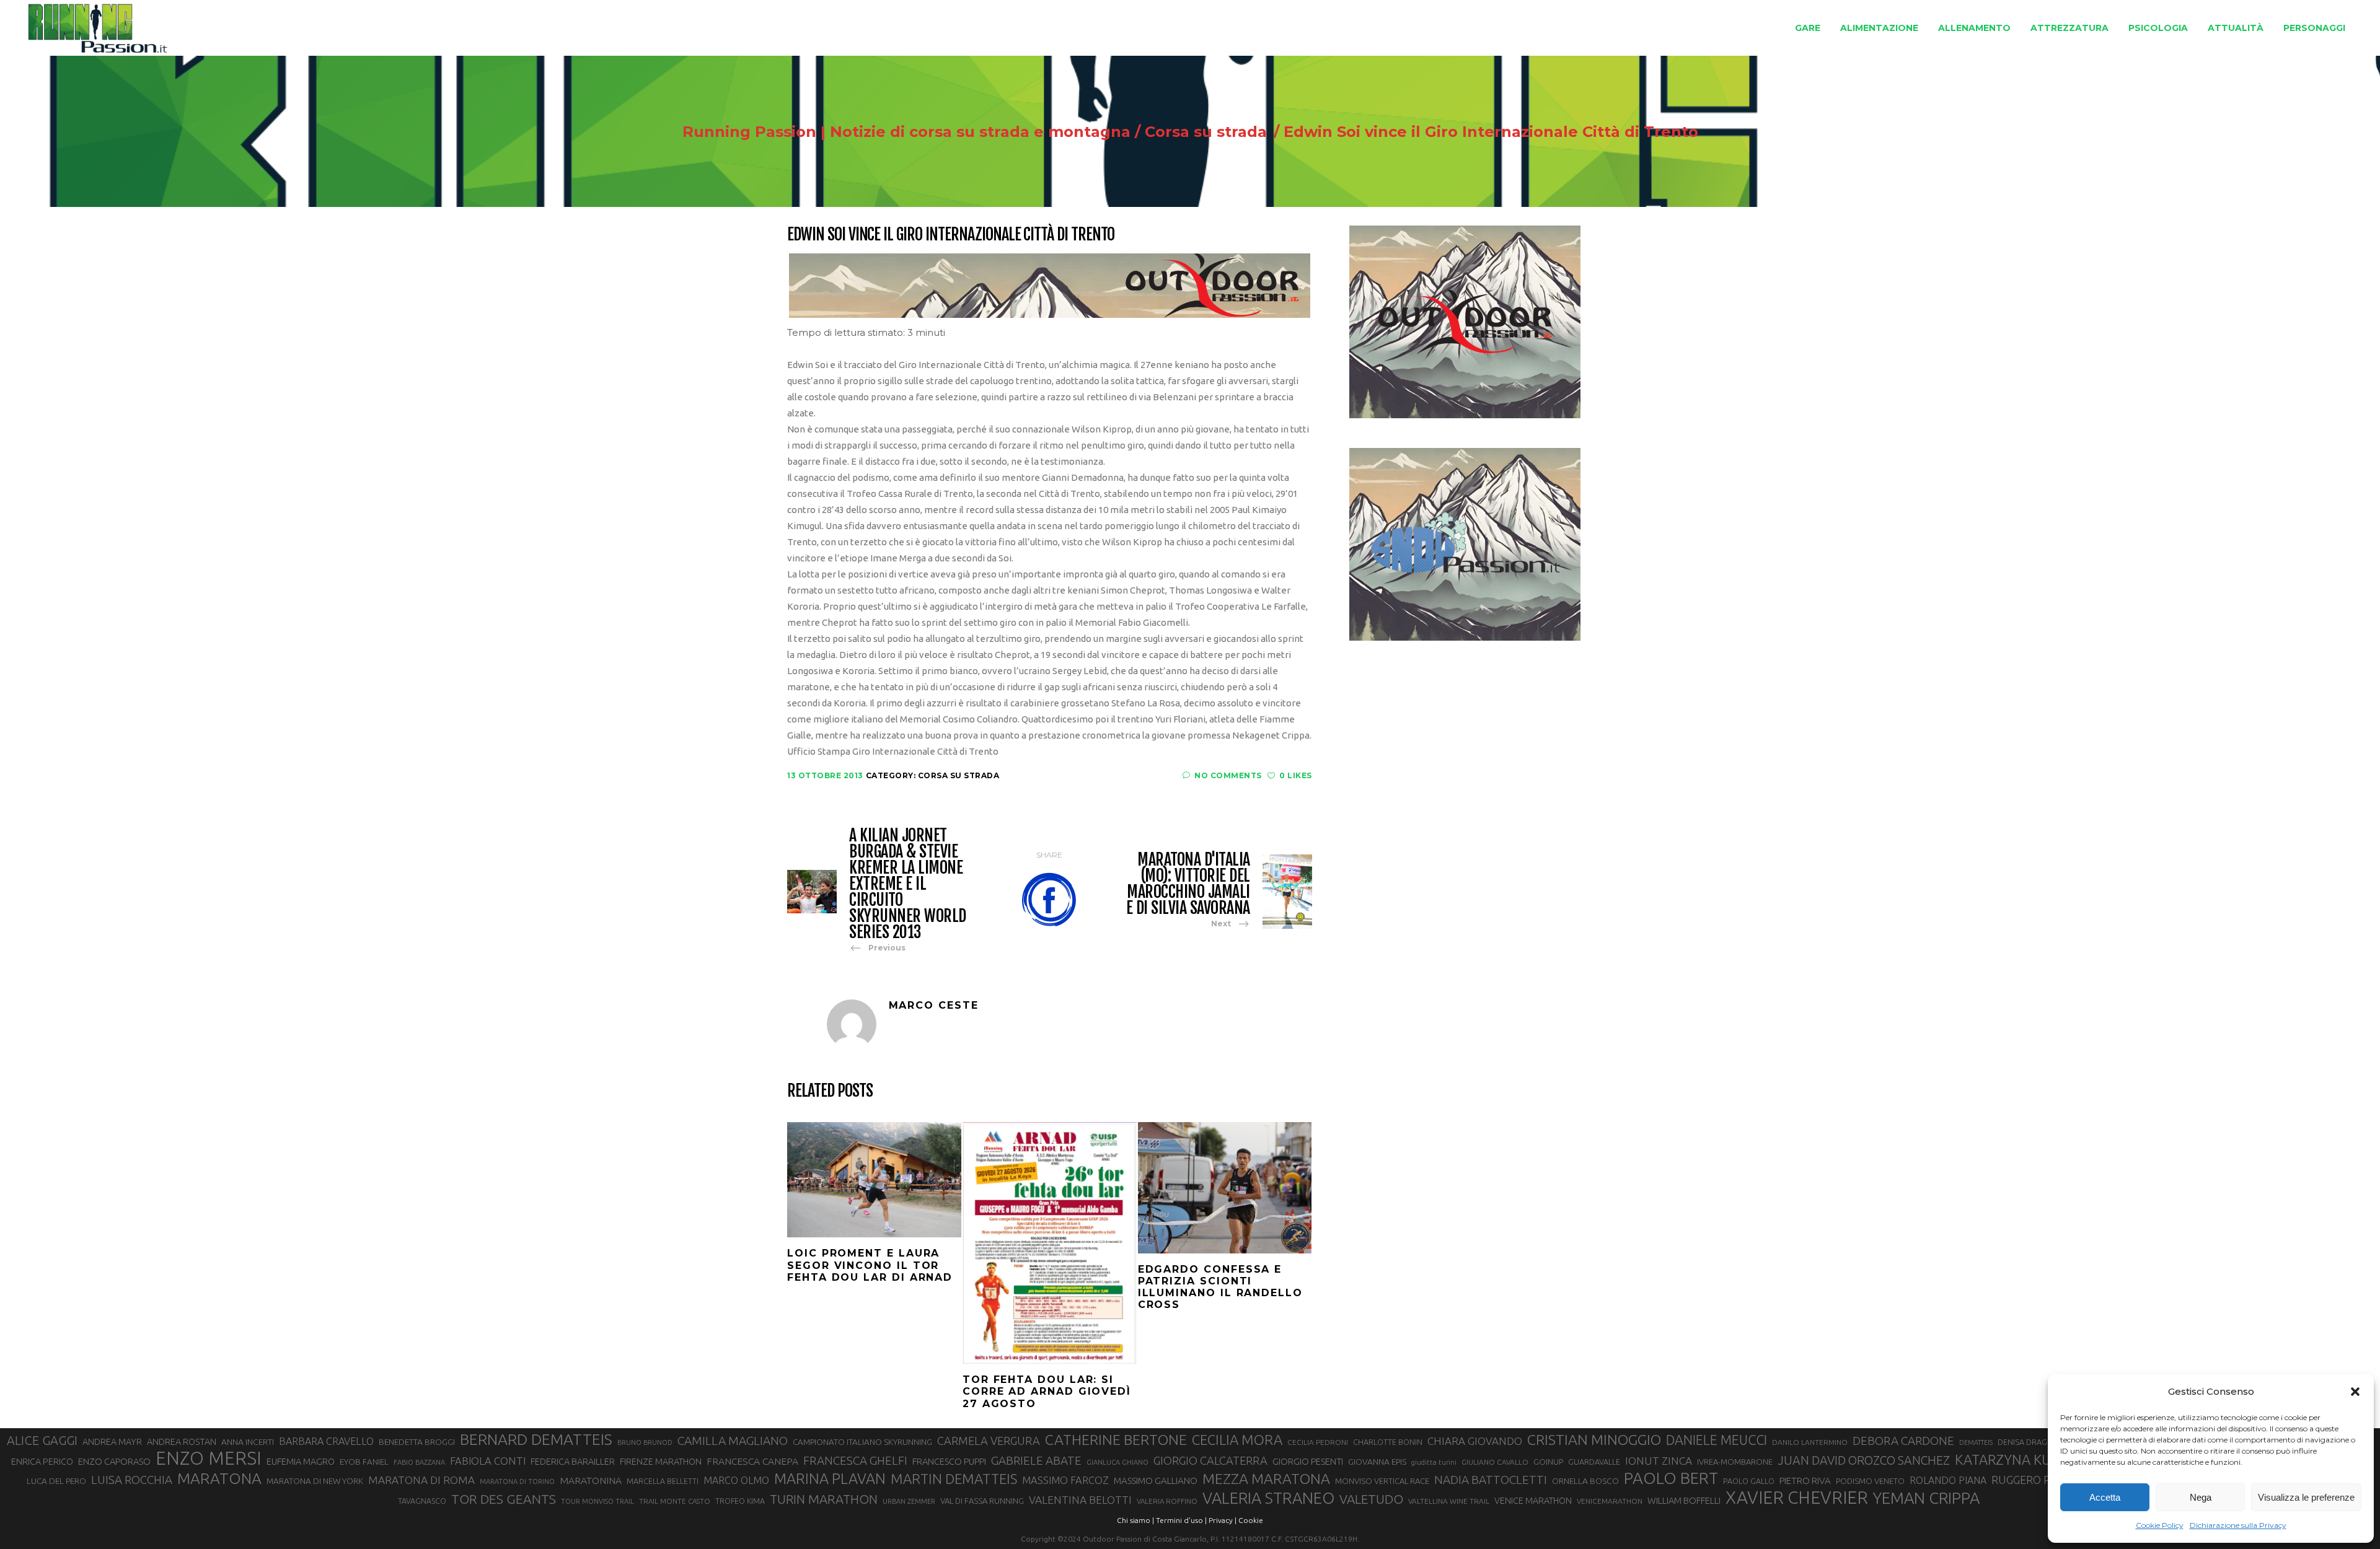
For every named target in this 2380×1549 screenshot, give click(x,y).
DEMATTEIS (1976, 1442)
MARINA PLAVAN (830, 1478)
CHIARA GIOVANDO (1475, 1441)
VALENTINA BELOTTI (1080, 1500)
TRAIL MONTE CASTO (675, 1501)
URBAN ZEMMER (909, 1501)
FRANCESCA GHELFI (855, 1460)
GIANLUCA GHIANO (1117, 1462)
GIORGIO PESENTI (1308, 1461)
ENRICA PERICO (42, 1462)
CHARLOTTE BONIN (1388, 1442)
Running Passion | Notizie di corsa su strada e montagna (906, 132)
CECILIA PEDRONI (1318, 1442)
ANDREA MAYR (112, 1442)
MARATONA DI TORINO (517, 1481)
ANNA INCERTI (248, 1442)
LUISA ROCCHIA (132, 1480)
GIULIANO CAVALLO (1495, 1462)
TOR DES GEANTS (504, 1499)
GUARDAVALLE (1594, 1462)
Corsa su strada (1206, 132)
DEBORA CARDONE (1903, 1441)
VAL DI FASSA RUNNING (982, 1501)
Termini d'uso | (1181, 1520)
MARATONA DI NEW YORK (315, 1481)
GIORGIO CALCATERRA (1210, 1460)
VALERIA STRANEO (1268, 1498)
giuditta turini (1434, 1462)
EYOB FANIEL (364, 1462)
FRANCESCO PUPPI (949, 1461)
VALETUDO (1371, 1499)
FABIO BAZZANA (419, 1462)
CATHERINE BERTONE (1116, 1439)
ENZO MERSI (209, 1459)
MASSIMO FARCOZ (1065, 1480)
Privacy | (1223, 1520)
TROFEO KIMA (740, 1501)
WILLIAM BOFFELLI (1684, 1500)
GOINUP (1548, 1462)
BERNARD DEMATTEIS (536, 1439)
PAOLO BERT (1671, 1478)
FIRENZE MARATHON (661, 1462)
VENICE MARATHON (1533, 1501)
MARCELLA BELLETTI (663, 1481)
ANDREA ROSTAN (182, 1441)
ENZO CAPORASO (114, 1461)
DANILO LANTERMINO (1810, 1442)
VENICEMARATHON (1610, 1501)
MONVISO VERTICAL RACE (1382, 1481)
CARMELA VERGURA (989, 1441)
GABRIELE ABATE (1036, 1460)
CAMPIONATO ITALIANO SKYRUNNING (862, 1442)
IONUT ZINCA (1659, 1461)
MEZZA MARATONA (1266, 1478)
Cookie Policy (2160, 1525)
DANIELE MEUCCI (1717, 1440)
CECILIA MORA (1237, 1440)
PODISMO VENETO (1870, 1481)
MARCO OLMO (736, 1480)
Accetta (2105, 1497)
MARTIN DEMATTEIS (954, 1479)
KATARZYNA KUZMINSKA (2032, 1459)
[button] (2355, 1392)
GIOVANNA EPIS (1377, 1462)
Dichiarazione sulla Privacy (2238, 1525)
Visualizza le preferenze (2306, 1497)
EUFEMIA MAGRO (301, 1461)
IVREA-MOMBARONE (1735, 1462)
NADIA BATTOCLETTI (1491, 1480)
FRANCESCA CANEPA (752, 1461)
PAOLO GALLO (1749, 1481)
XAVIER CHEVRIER (1797, 1498)
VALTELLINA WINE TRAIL (1449, 1501)
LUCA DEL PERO (56, 1481)
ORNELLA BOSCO (1585, 1481)
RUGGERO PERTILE (2038, 1480)
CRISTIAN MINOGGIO (1594, 1439)
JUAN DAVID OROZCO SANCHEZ (1864, 1460)
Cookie (1251, 1520)
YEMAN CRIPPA (1926, 1498)
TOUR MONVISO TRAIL (597, 1501)
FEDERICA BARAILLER (573, 1461)
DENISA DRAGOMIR (2032, 1442)
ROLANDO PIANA (1948, 1480)
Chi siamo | (1135, 1520)
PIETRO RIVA (1805, 1481)
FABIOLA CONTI (488, 1461)
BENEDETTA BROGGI (417, 1442)
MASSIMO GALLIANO (1156, 1481)
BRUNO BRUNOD (645, 1442)
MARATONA (219, 1478)
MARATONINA (591, 1480)
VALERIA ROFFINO (1167, 1501)
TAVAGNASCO (422, 1501)
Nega (2201, 1497)
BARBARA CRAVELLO (326, 1441)
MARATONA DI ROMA (421, 1480)
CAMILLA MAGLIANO (733, 1441)
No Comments (1228, 775)
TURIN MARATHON (824, 1499)
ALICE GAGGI (42, 1440)
